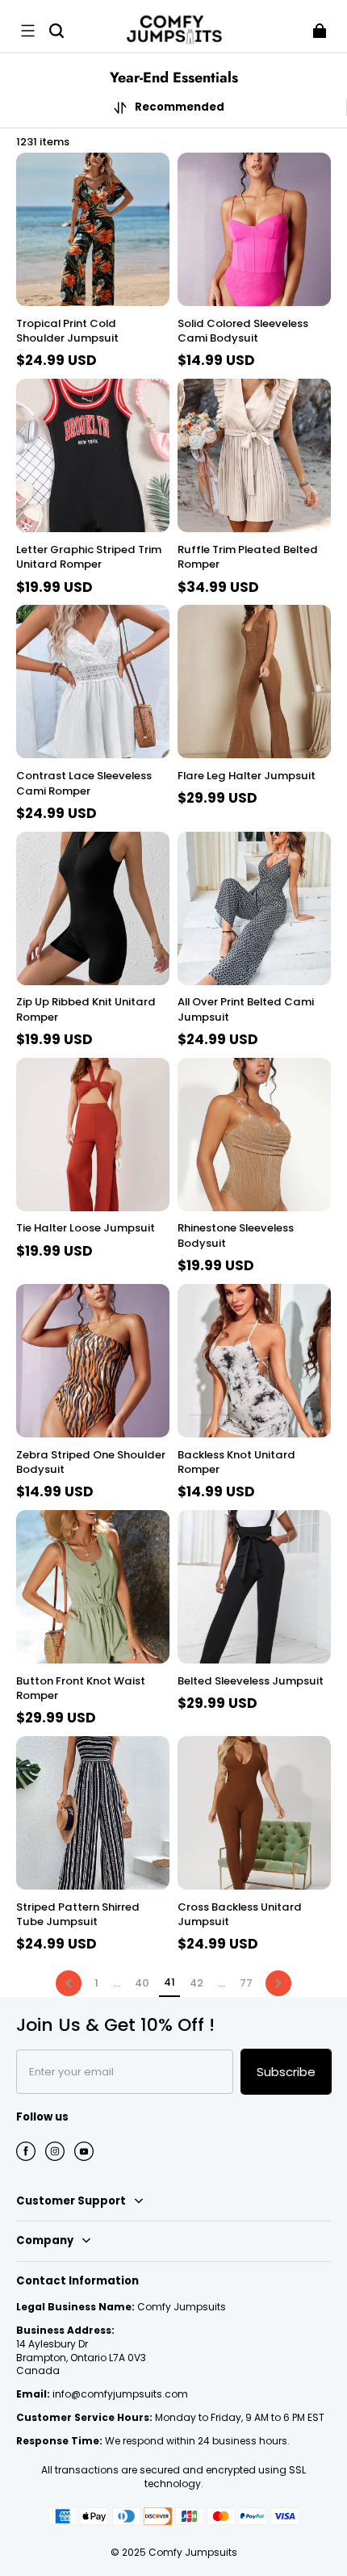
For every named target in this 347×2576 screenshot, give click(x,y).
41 (169, 1982)
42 (196, 1983)
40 (142, 1983)
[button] (27, 31)
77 (246, 1983)
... (117, 1983)
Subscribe (286, 2072)
